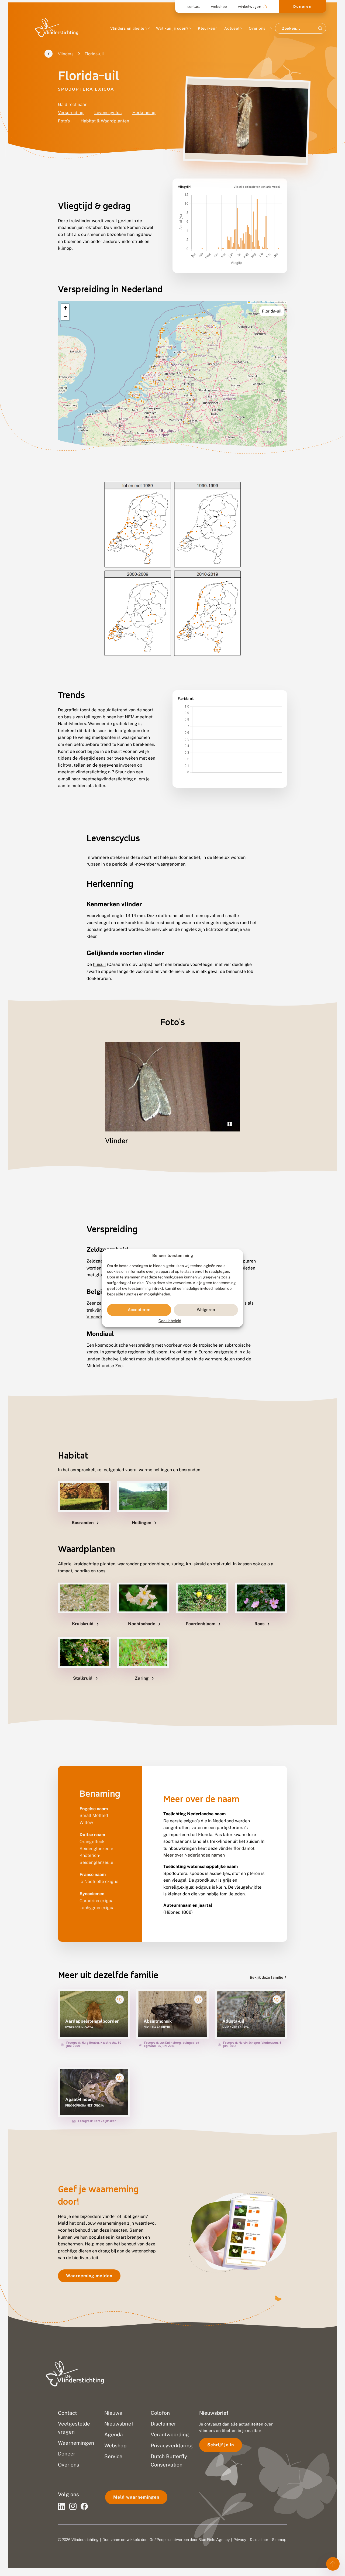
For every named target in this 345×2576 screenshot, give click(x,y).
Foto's (64, 121)
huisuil (99, 964)
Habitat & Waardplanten (105, 121)
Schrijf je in (221, 2445)
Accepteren (139, 1310)
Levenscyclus (108, 113)
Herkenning (144, 113)
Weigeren (206, 1310)
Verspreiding (71, 113)
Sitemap (279, 2540)
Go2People (159, 2540)
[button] (65, 308)
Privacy (240, 2540)
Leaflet (253, 302)
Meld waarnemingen (136, 2497)
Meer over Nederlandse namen (194, 1855)
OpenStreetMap (267, 302)
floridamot (244, 1849)
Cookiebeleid (170, 1321)
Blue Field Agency (214, 2540)
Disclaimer (259, 2540)
